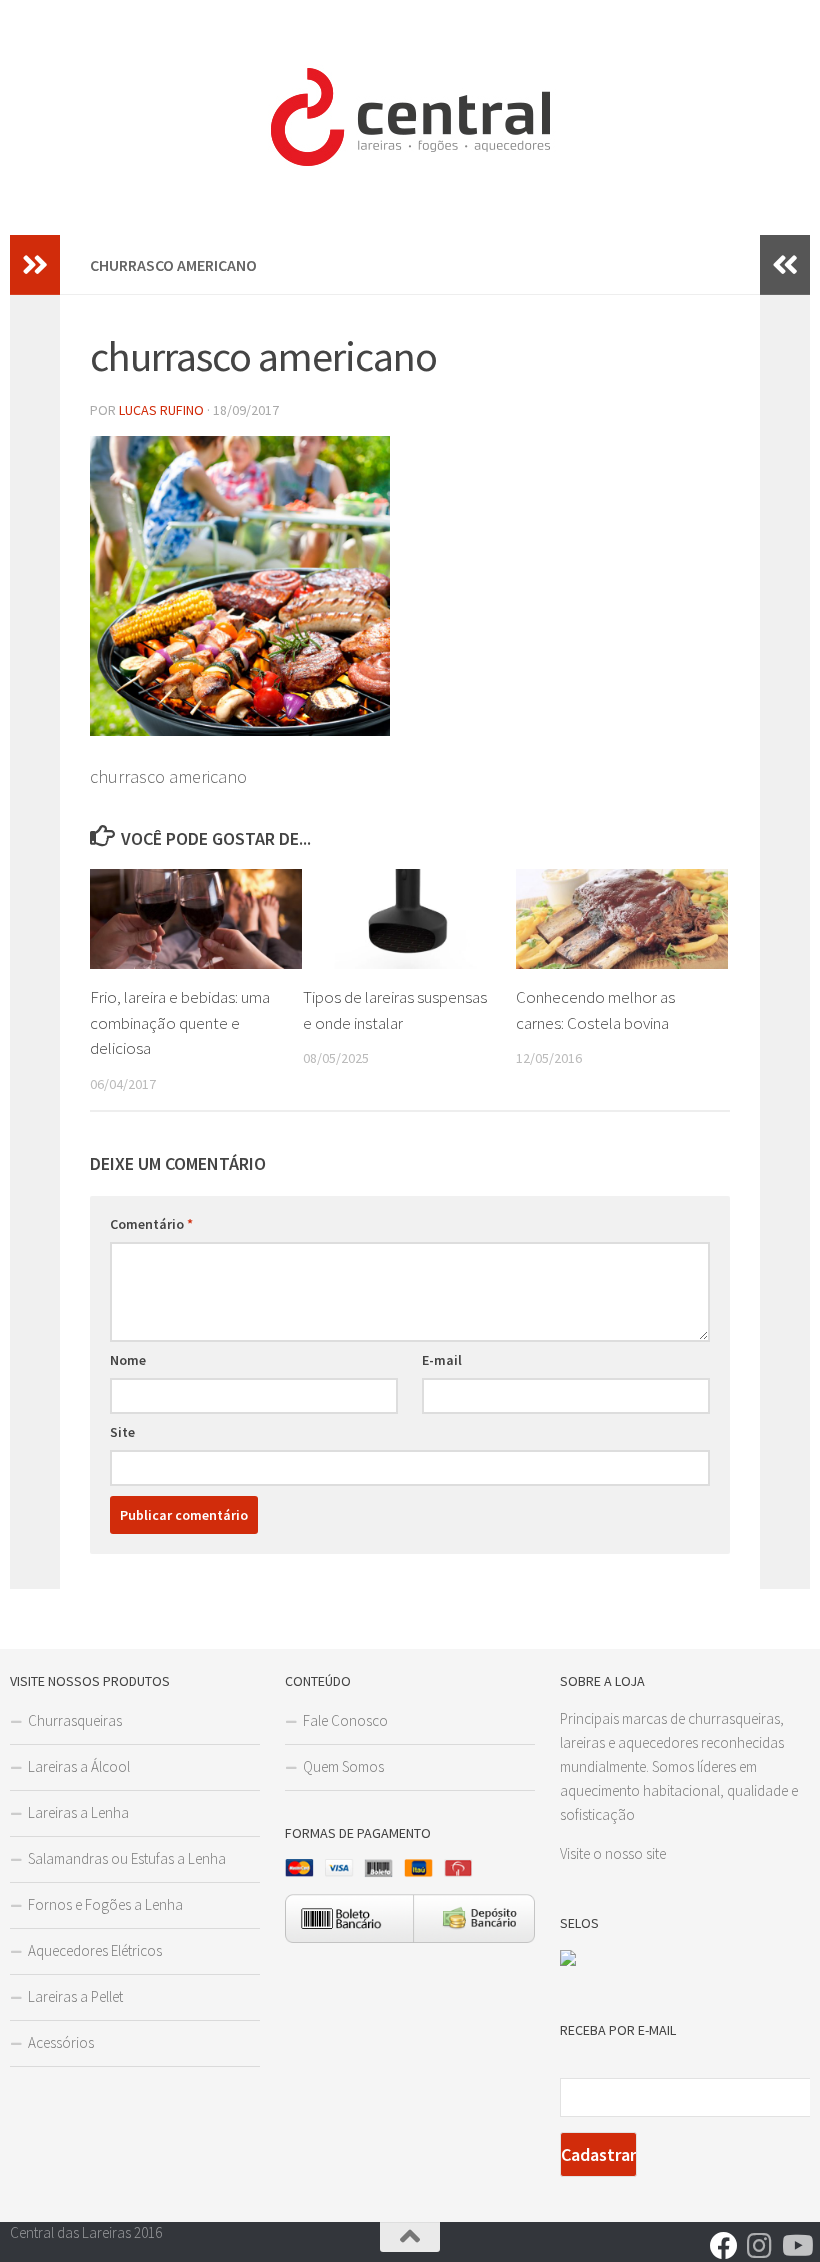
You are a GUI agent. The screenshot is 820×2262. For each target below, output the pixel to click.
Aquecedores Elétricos (95, 1950)
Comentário (151, 1224)
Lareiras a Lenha (78, 1812)
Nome (128, 1360)
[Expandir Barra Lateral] (35, 265)
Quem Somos (343, 1766)
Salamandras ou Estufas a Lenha (127, 1858)
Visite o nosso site (613, 1853)
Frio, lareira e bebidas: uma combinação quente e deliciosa (180, 1022)
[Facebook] (724, 2246)
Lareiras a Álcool (79, 1766)
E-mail (442, 1360)
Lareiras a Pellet (75, 1996)
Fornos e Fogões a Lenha (105, 1904)
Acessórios (61, 2042)
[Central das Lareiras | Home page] (410, 117)
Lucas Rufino (161, 410)
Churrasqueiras (75, 1720)
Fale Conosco (345, 1720)
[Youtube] (796, 2246)
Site (122, 1432)
